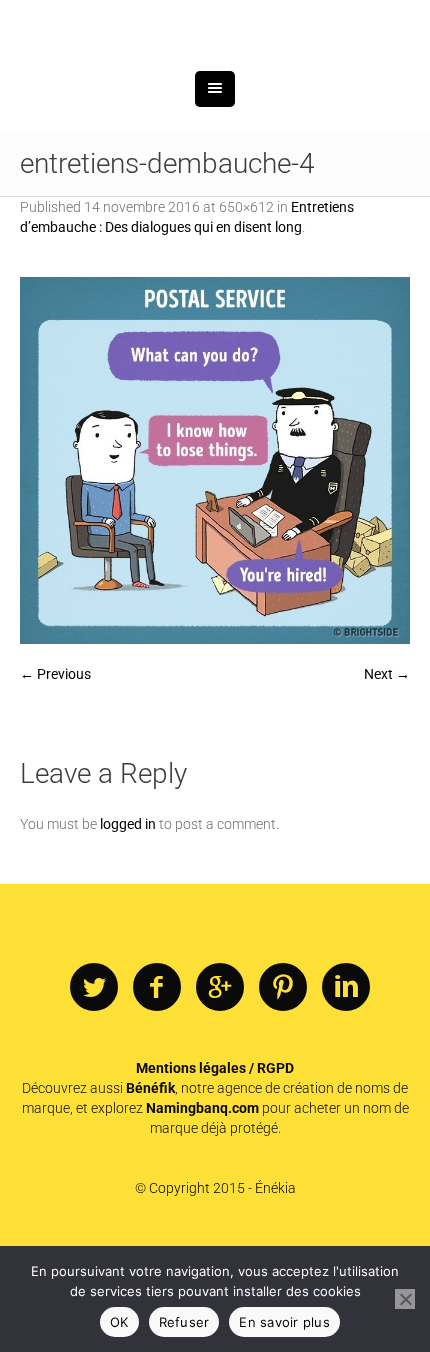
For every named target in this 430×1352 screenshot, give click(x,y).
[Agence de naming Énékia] (215, 77)
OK (119, 1322)
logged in (128, 928)
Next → (387, 778)
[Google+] (220, 1092)
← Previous (55, 778)
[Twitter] (94, 1092)
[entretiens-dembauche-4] (215, 564)
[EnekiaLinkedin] (346, 1092)
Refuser (184, 1322)
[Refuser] (405, 1299)
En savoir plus (284, 1322)
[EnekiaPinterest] (283, 1092)
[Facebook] (157, 1092)
